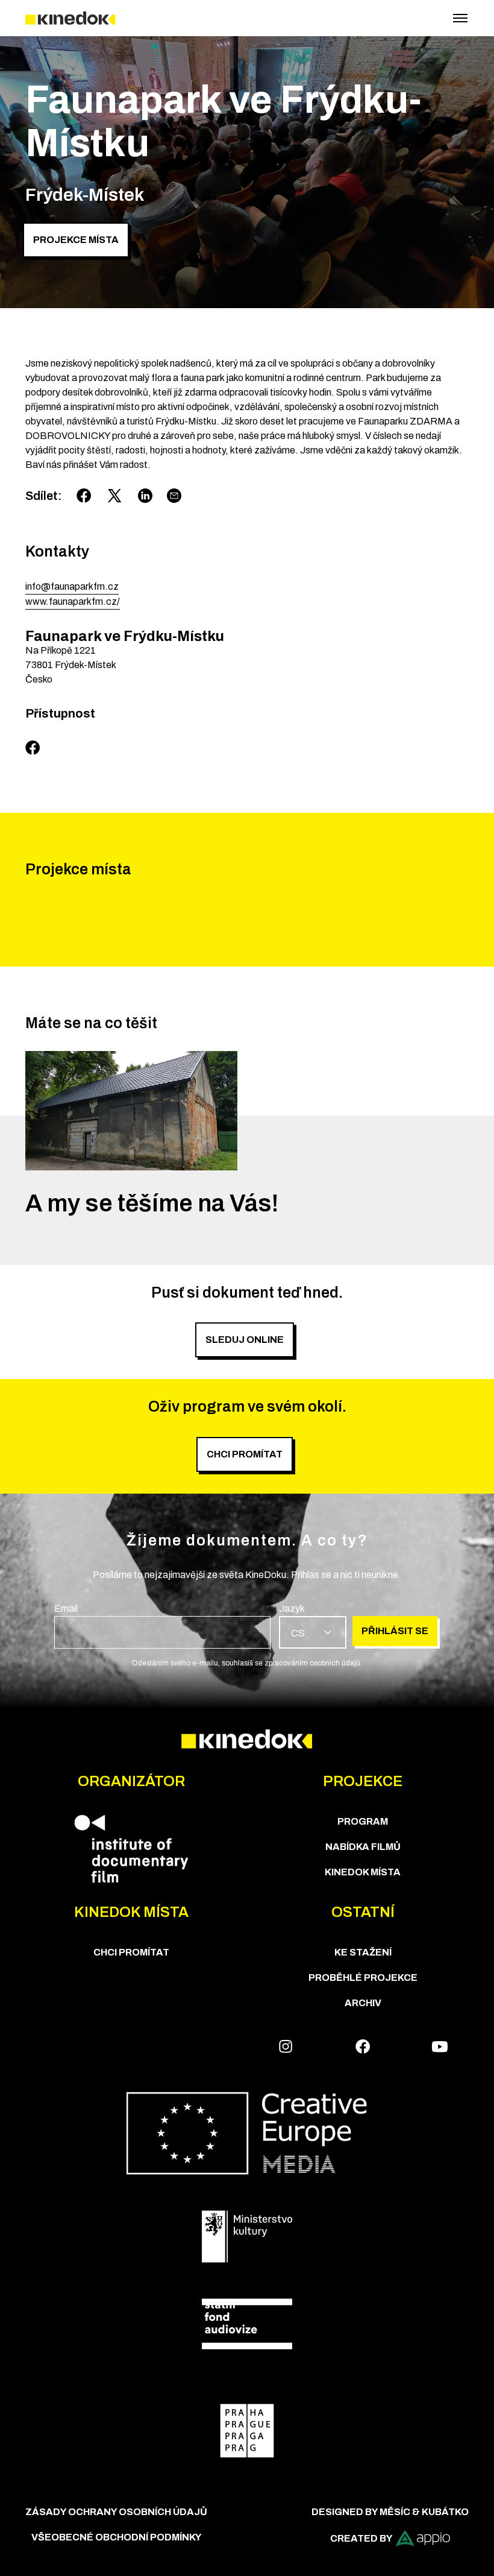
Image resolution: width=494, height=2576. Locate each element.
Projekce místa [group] (76, 240)
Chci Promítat (131, 1952)
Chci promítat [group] (245, 1454)
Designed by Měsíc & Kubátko (390, 2512)
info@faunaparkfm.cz (72, 586)
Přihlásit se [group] (395, 1631)
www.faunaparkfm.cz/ (73, 601)
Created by (361, 2538)
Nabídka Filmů (363, 1847)
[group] (162, 1625)
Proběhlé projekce (363, 1978)
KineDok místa (363, 1872)
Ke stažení (363, 1952)
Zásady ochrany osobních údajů (116, 2512)
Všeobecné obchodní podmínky (117, 2537)
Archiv (363, 2003)
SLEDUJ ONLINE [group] (245, 1340)
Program (363, 1821)
